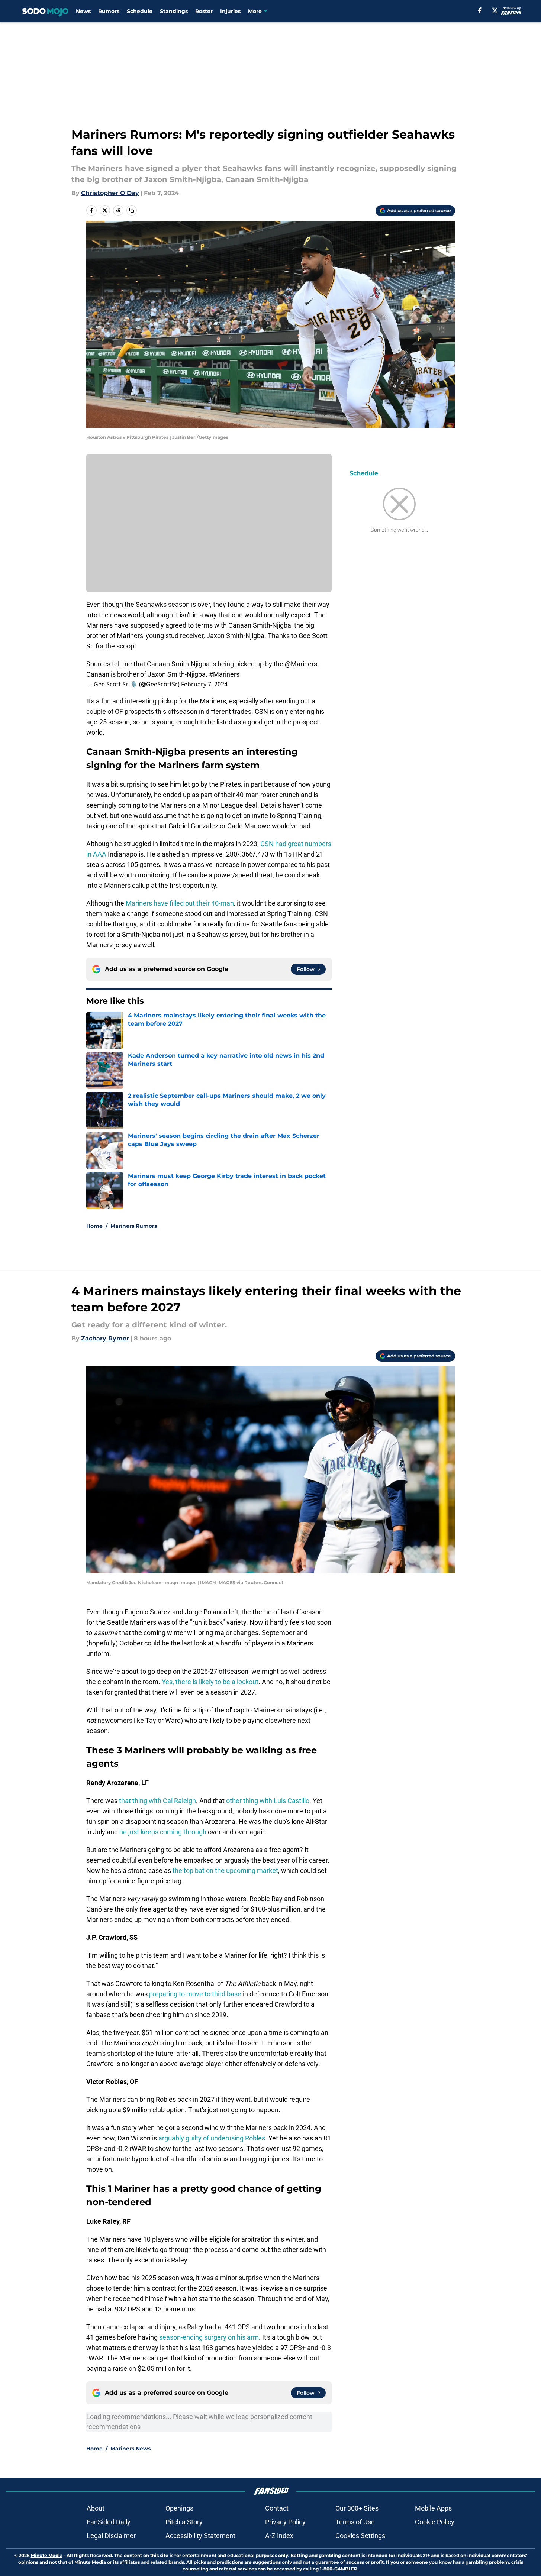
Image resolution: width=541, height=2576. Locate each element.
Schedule (140, 11)
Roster (204, 11)
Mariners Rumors (134, 1226)
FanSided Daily (109, 2522)
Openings (179, 2508)
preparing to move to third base (195, 1994)
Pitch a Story (184, 2522)
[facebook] (480, 10)
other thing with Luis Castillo (268, 1801)
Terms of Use (355, 2522)
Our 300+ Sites (357, 2508)
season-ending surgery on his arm (209, 2337)
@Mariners (301, 664)
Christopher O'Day (110, 193)
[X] (495, 10)
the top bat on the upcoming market (225, 1870)
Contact (277, 2508)
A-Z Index (279, 2536)
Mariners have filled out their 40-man (180, 903)
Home (94, 1226)
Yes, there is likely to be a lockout (210, 1682)
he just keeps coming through (163, 1832)
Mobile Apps (433, 2508)
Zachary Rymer (105, 1338)
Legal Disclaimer (111, 2536)
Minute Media (47, 2555)
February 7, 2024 (204, 684)
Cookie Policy (435, 2522)
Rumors (109, 11)
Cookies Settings (360, 2536)
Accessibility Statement (200, 2536)
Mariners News (131, 2449)
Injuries (230, 11)
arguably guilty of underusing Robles (212, 2138)
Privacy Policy (285, 2522)
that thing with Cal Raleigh (157, 1801)
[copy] (132, 210)
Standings (174, 11)
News (83, 11)
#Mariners (224, 674)
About (96, 2508)
